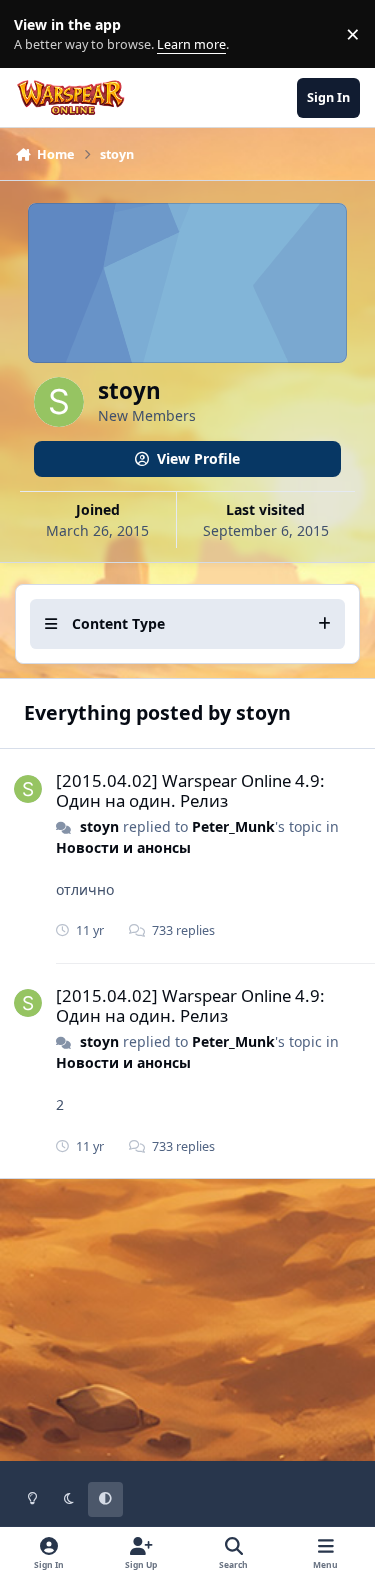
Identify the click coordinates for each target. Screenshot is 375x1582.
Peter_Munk (233, 826)
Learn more (38, 34)
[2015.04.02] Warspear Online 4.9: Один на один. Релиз (190, 790)
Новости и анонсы (123, 847)
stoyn (99, 826)
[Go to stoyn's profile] (28, 789)
